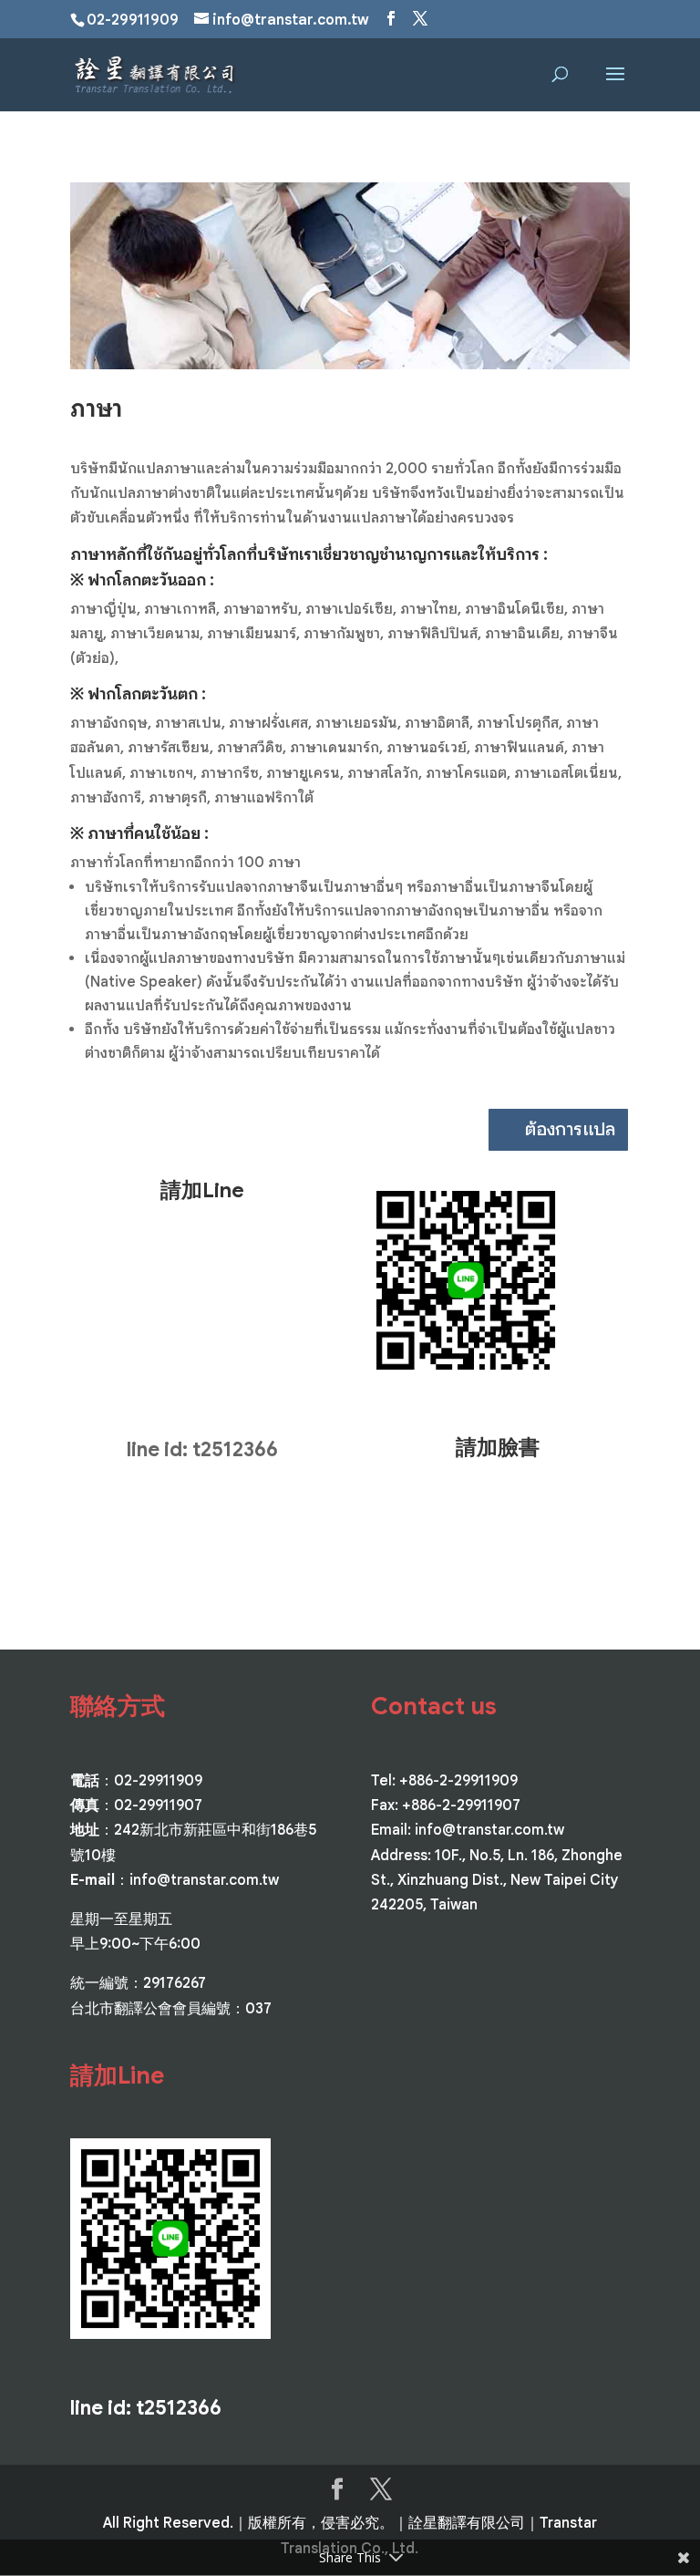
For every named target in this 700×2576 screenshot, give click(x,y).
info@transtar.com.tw (204, 1880)
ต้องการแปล (570, 1129)
